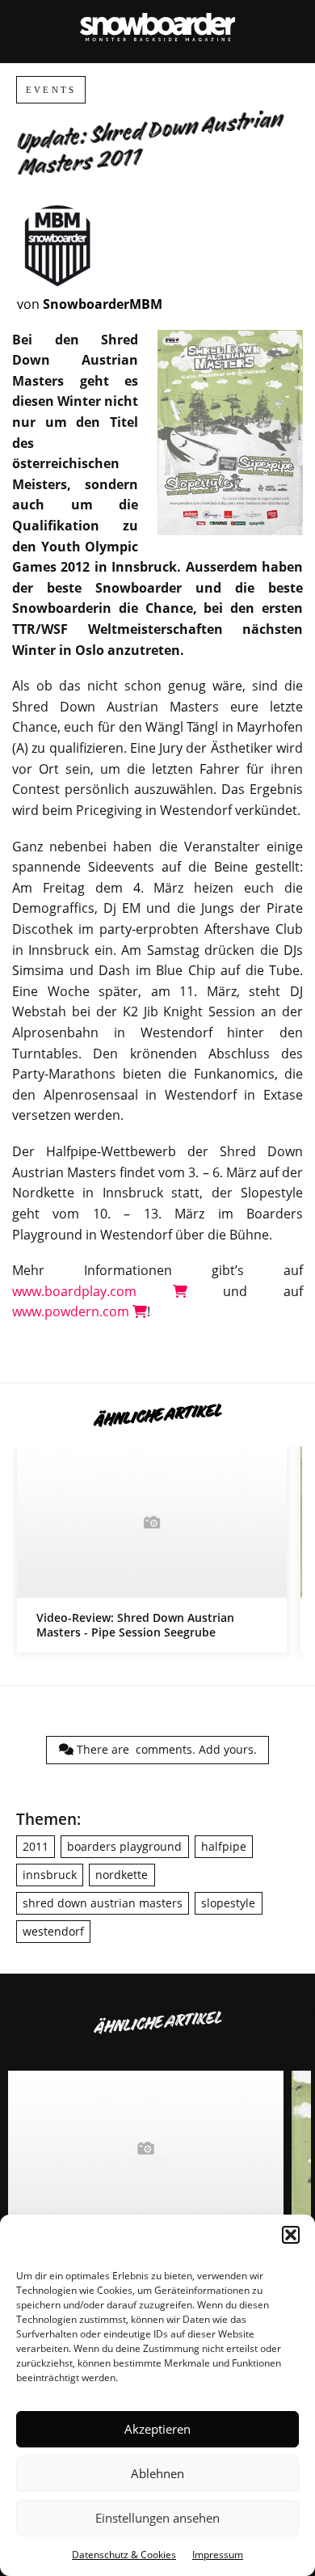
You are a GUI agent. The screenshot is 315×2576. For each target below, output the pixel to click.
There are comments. (165, 1749)
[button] (291, 2235)
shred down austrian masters (103, 1903)
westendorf (53, 1931)
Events (51, 90)
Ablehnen (157, 2473)
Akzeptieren (157, 2429)
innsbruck (50, 1875)
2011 (36, 1846)
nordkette (122, 1875)
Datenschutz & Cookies (124, 2555)
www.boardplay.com (92, 1291)
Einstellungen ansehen (157, 2518)
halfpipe (224, 1846)
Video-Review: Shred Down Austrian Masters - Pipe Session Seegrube (152, 1550)
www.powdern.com (72, 1311)
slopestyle (228, 1903)
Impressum (218, 2555)
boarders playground (124, 1846)
